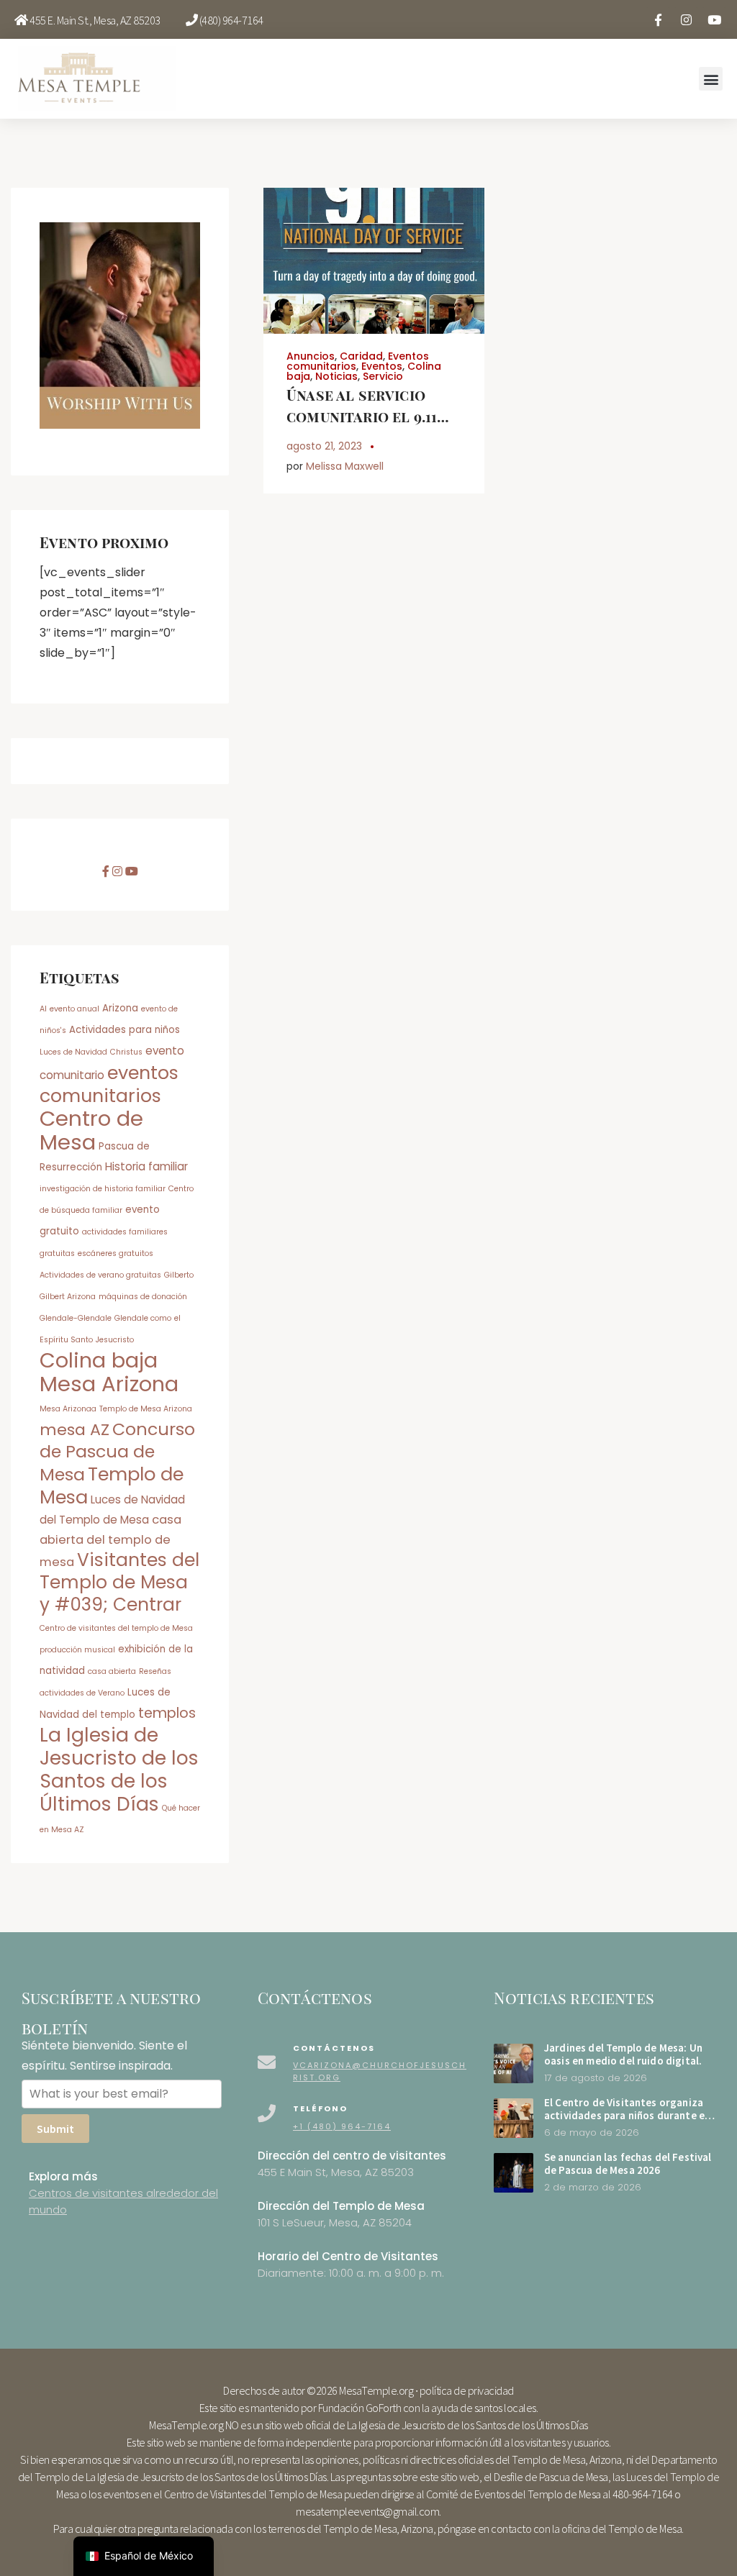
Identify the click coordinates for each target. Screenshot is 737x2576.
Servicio (383, 376)
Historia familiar (146, 1166)
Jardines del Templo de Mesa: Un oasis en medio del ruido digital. (623, 2054)
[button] (711, 79)
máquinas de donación (143, 1297)
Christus (126, 1052)
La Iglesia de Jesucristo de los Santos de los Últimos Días (119, 1769)
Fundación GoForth (360, 2408)
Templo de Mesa (112, 1485)
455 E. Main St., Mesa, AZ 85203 (95, 20)
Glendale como (143, 1318)
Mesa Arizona (109, 1384)
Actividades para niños (125, 1030)
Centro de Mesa (91, 1130)
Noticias (336, 376)
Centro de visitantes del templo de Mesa (116, 1628)
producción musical (77, 1650)
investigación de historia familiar (103, 1189)
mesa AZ (74, 1430)
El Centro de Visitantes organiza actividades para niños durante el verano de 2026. (626, 2116)
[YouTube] (714, 19)
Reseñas (155, 1671)
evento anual (74, 1009)
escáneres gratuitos (116, 1253)
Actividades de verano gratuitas (100, 1275)
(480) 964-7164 (231, 20)
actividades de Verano (82, 1693)
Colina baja (99, 1360)
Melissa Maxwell (345, 466)
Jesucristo (115, 1340)
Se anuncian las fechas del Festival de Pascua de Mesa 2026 (628, 2164)
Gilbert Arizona (68, 1297)
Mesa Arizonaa (68, 1409)
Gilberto (179, 1275)
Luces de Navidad (73, 1052)
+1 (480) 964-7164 (342, 2126)
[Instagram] (686, 19)
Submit (55, 2129)
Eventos (382, 366)
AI (43, 1009)
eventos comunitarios (109, 1084)
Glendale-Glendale (76, 1318)
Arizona (120, 1008)
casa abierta (112, 1671)
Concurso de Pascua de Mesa (117, 1452)
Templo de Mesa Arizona (146, 1409)
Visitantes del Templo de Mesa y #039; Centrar (119, 1582)
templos (167, 1713)
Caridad (361, 356)
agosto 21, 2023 (324, 446)
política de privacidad (467, 2390)
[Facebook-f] (658, 19)
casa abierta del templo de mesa (110, 1541)
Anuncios (311, 356)
